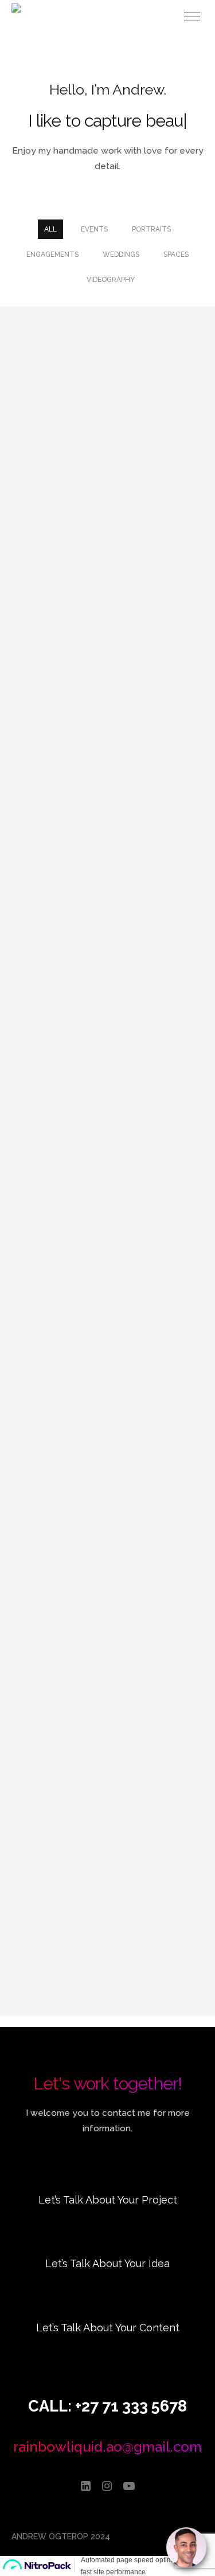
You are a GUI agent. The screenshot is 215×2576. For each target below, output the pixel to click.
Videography (111, 280)
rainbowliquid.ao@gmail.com (107, 2447)
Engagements (52, 254)
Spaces (176, 254)
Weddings (121, 254)
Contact (107, 2215)
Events (94, 229)
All (50, 229)
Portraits (151, 229)
